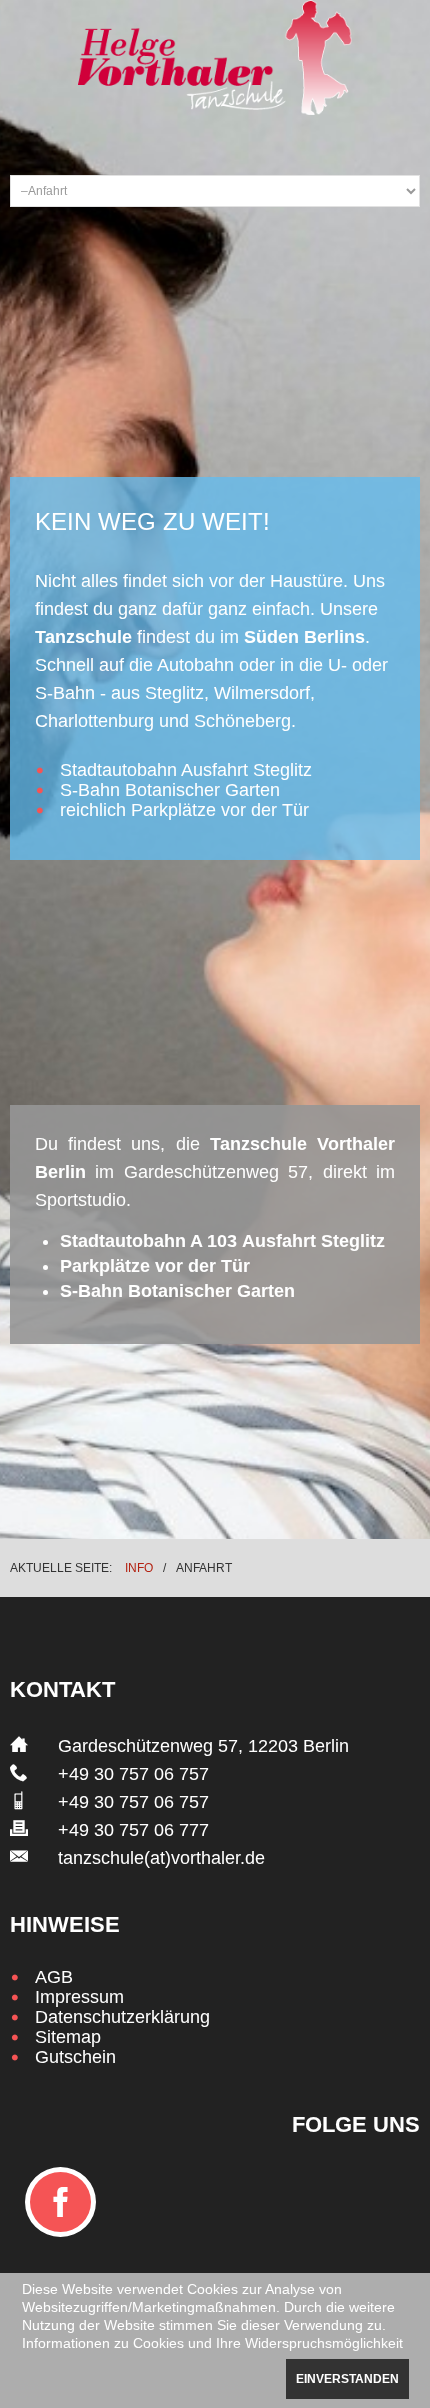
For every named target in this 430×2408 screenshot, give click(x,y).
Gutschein (75, 2057)
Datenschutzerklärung (122, 2017)
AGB (54, 1977)
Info (139, 1568)
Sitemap (68, 2037)
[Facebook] (60, 2202)
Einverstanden (347, 2379)
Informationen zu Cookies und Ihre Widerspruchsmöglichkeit (212, 2343)
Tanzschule (83, 637)
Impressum (79, 1997)
